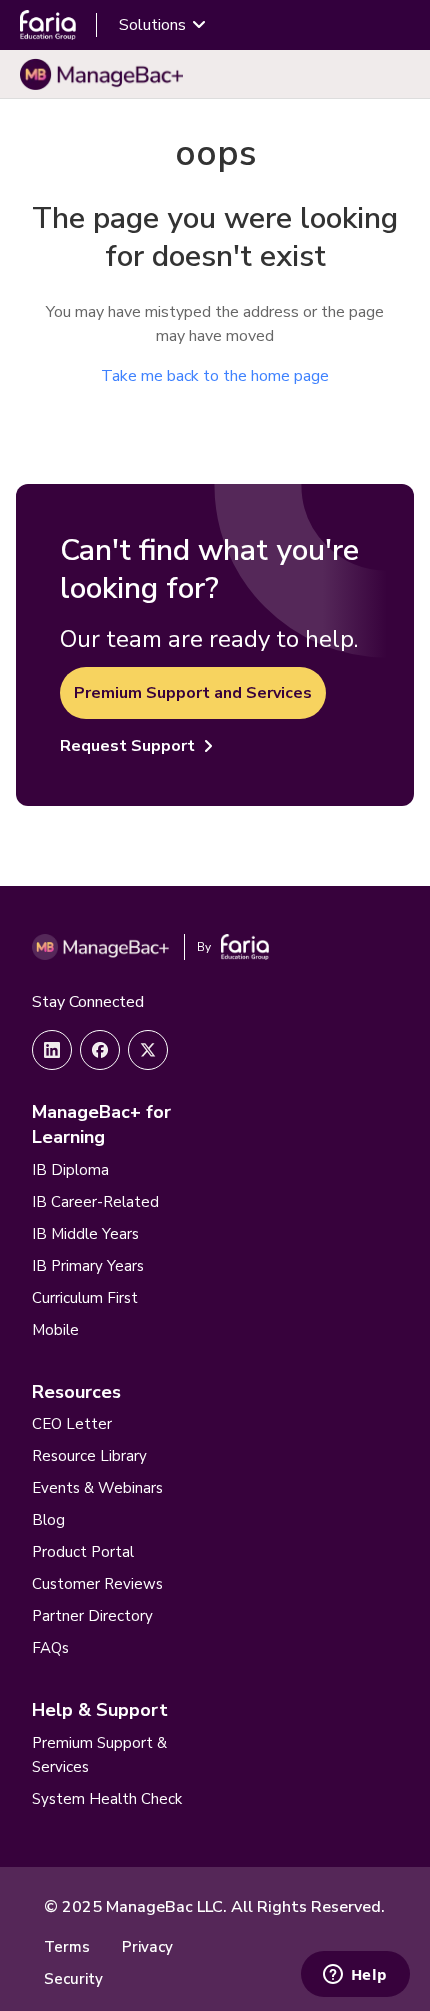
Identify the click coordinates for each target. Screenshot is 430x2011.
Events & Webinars (97, 1488)
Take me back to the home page (215, 376)
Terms (67, 1947)
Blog (48, 1520)
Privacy (147, 1947)
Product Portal (83, 1552)
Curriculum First (85, 1298)
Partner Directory (92, 1616)
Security (73, 1979)
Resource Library (89, 1456)
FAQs (50, 1648)
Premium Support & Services (99, 1755)
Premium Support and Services (193, 693)
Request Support (127, 746)
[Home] (101, 74)
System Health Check (107, 1799)
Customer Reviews (97, 1584)
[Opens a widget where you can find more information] (355, 1976)
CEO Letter (72, 1424)
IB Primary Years (88, 1266)
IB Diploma (70, 1170)
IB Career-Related (95, 1202)
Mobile (55, 1330)
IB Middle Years (85, 1234)
